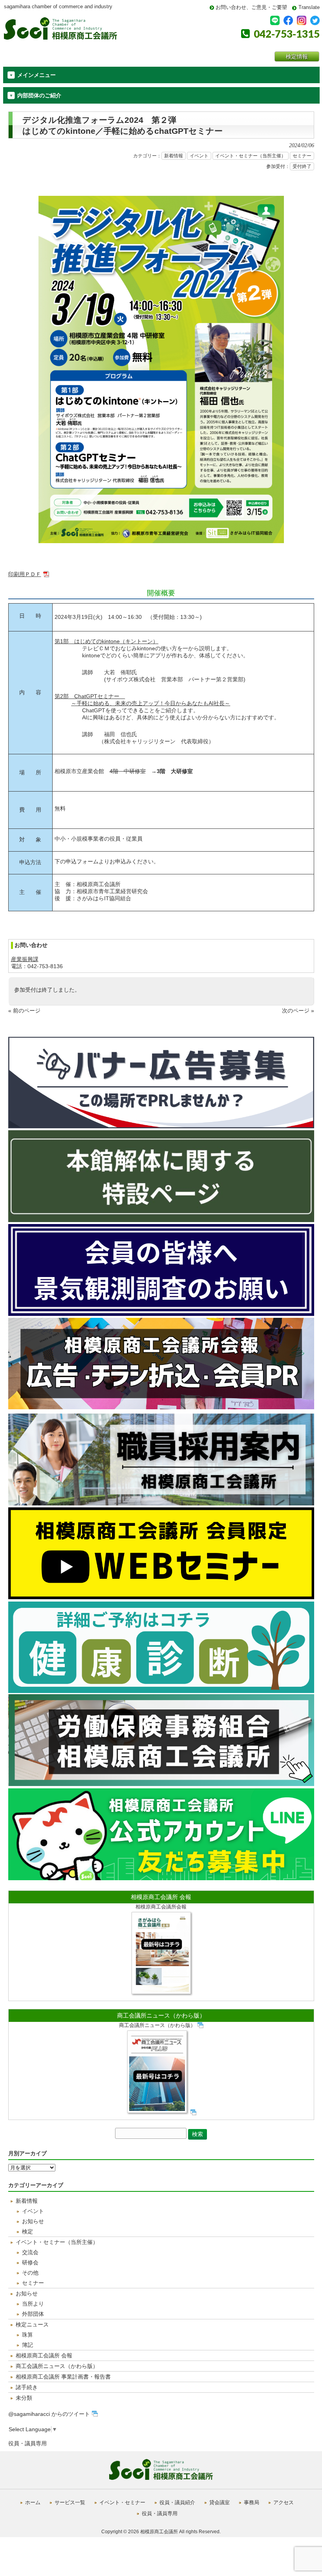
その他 (30, 2273)
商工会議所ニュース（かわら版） (161, 2015)
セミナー (302, 156)
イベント (199, 156)
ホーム (33, 2502)
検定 (27, 2231)
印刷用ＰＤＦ (25, 574)
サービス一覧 (70, 2502)
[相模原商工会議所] (60, 37)
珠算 (27, 2335)
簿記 (27, 2345)
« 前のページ (24, 1011)
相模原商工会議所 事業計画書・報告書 (63, 2377)
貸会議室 (220, 2502)
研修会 (30, 2262)
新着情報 (174, 156)
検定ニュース (32, 2324)
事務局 (252, 2502)
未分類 (24, 2398)
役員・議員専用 (27, 2443)
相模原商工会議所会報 (161, 1907)
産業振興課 (25, 959)
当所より (33, 2304)
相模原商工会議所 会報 (161, 1897)
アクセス (284, 2502)
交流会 (30, 2252)
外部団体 (33, 2314)
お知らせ (33, 2221)
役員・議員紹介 (177, 2502)
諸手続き (27, 2387)
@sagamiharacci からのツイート (49, 2414)
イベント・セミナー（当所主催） (251, 156)
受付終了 (302, 166)
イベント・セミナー (122, 2502)
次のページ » (298, 1011)
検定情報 (297, 57)
